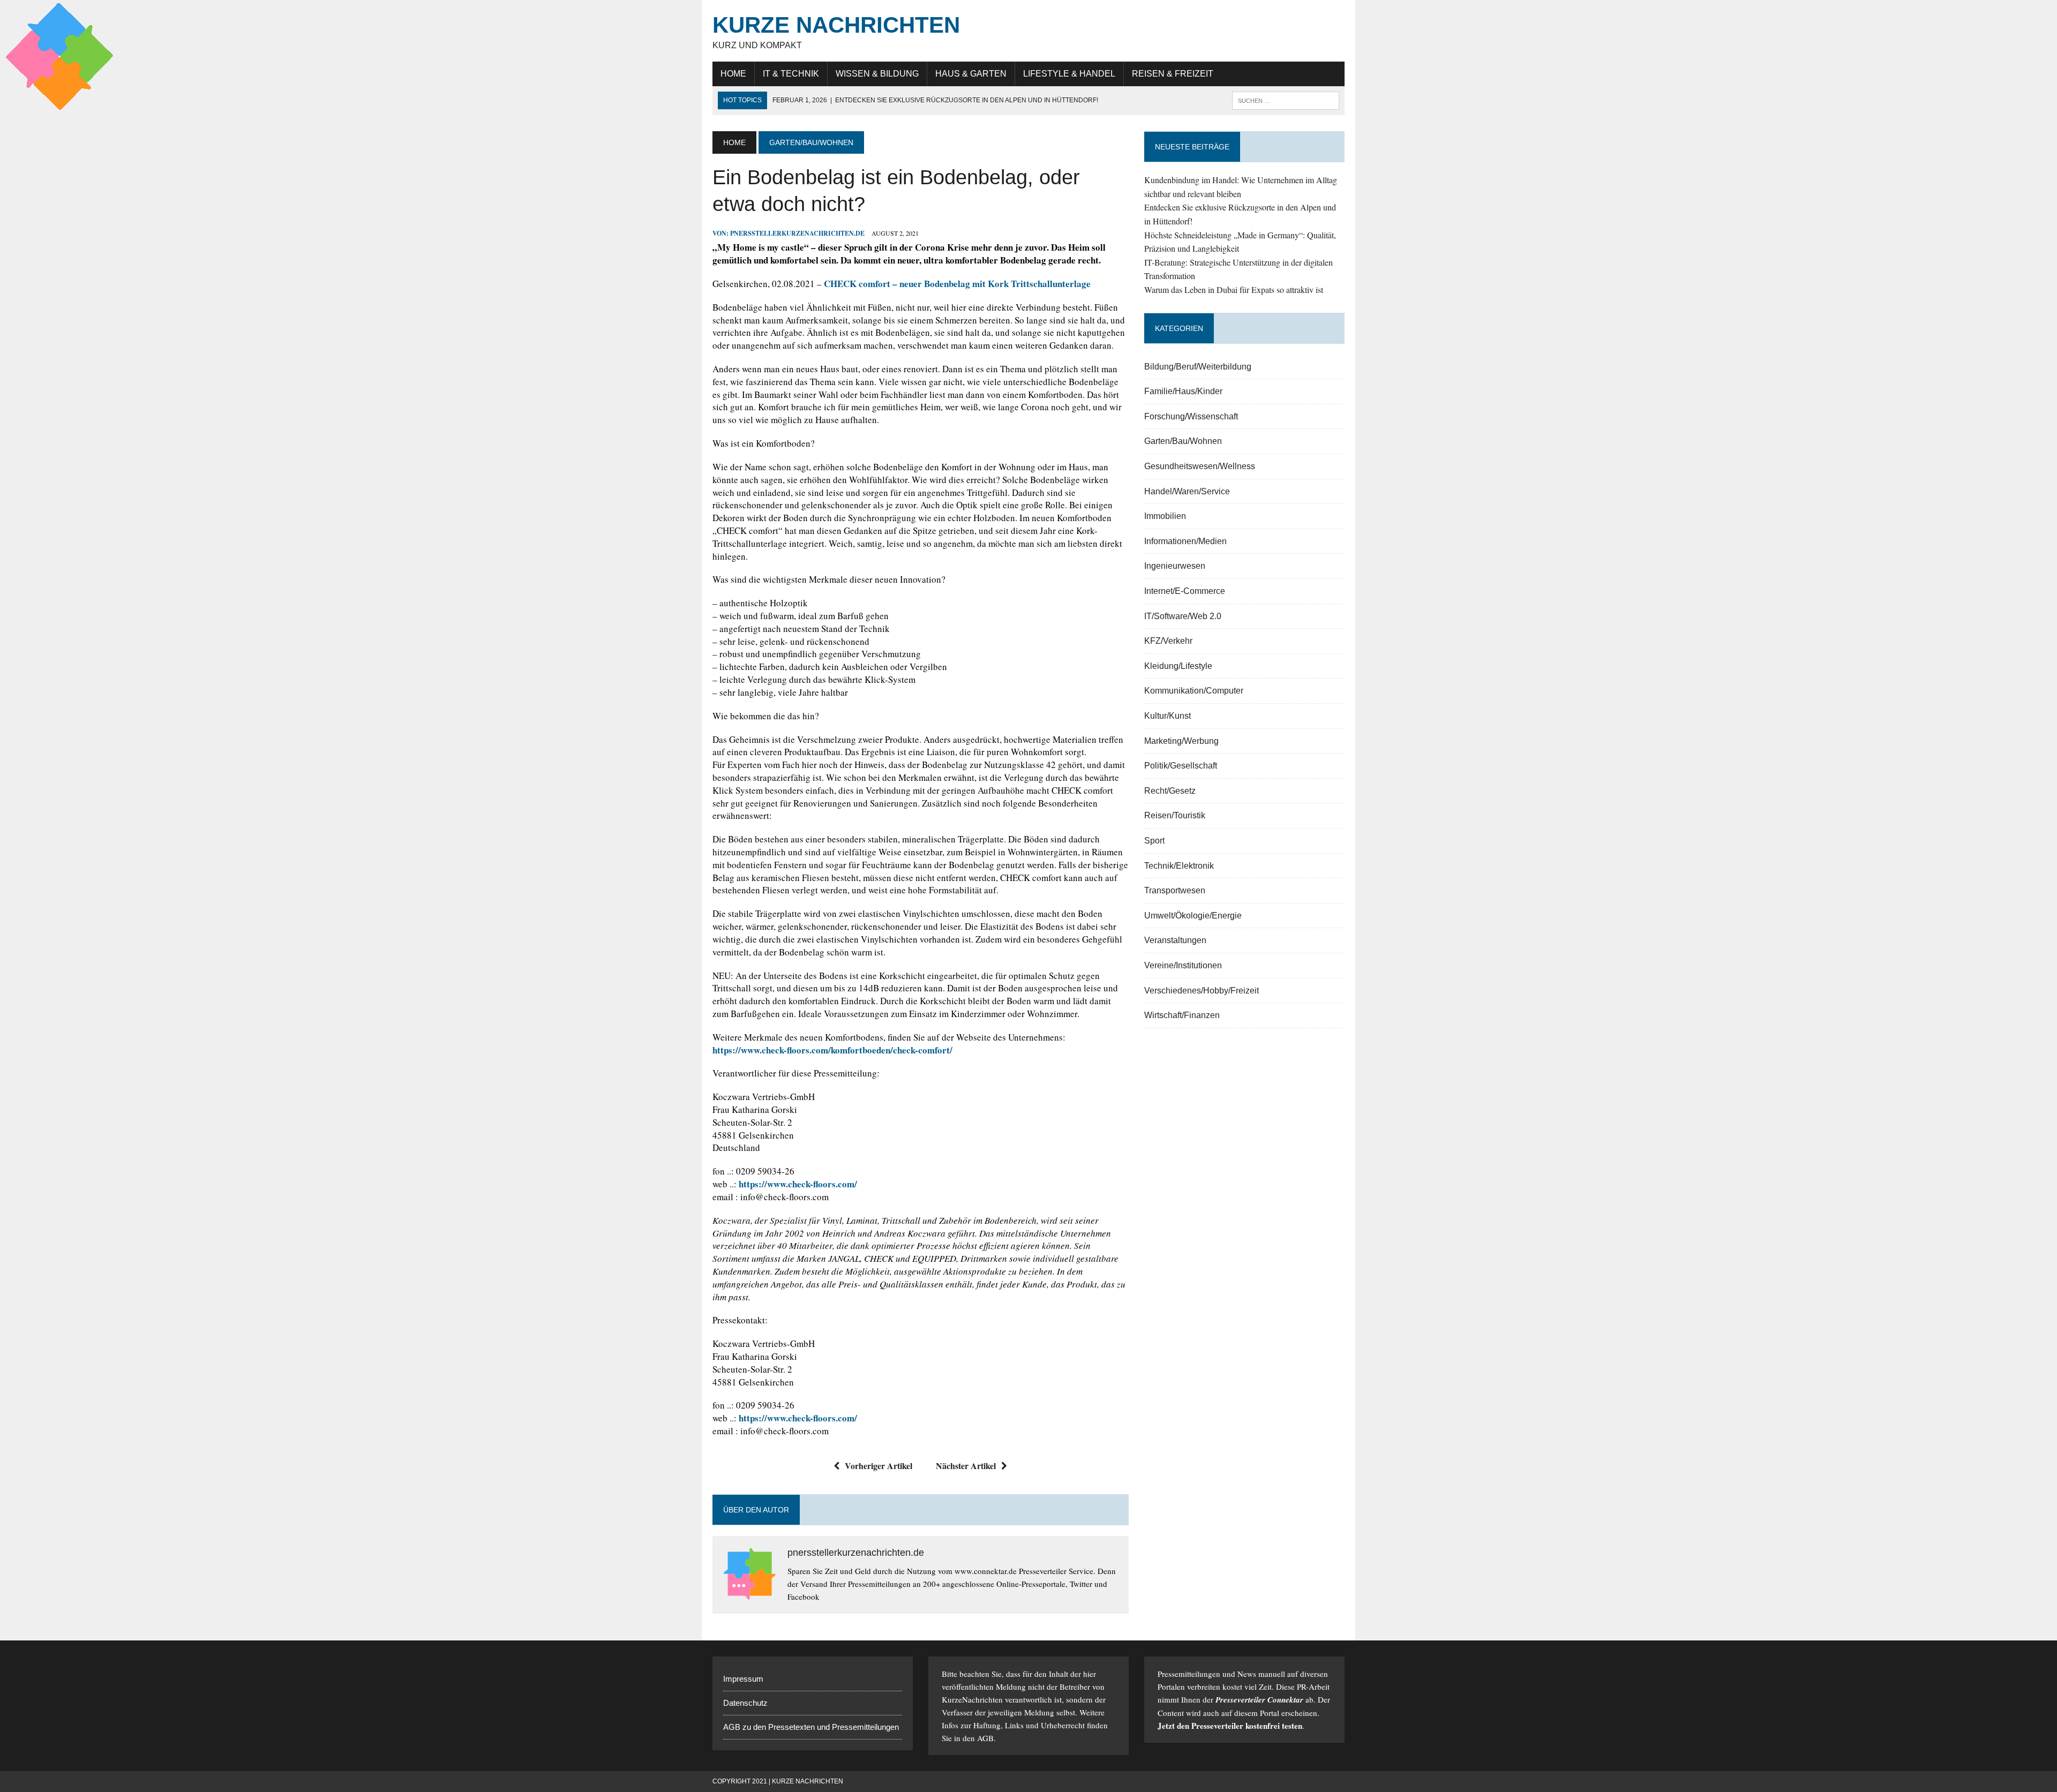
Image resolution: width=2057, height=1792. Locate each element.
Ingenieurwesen (1175, 566)
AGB (985, 1738)
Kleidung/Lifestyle (1178, 666)
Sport (1154, 841)
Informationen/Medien (1185, 541)
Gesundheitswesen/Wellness (1200, 466)
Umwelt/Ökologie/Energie (1193, 916)
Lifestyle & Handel (1069, 74)
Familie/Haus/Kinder (1183, 391)
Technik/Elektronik (1179, 866)
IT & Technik (791, 74)
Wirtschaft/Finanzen (1182, 1015)
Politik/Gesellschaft (1181, 766)
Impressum (743, 1679)
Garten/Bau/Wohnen (1183, 441)
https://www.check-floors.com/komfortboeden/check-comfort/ (832, 1050)
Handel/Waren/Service (1187, 491)
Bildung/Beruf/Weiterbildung (1198, 367)
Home (733, 74)
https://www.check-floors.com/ (798, 1184)
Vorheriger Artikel (879, 1466)
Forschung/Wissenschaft (1191, 416)
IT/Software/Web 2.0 (1183, 616)
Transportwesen (1175, 890)
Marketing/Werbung (1181, 741)
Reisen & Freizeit (1173, 74)
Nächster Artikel (966, 1466)
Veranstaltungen (1175, 940)
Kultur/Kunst (1168, 716)
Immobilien (1165, 516)
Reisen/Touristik (1175, 815)
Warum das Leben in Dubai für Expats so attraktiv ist (1234, 289)
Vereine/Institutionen (1183, 965)
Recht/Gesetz (1170, 791)
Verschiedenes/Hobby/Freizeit (1202, 991)
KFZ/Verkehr (1168, 641)
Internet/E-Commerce (1185, 591)
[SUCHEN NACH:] (1286, 100)
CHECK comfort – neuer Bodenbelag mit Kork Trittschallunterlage (957, 284)
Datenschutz (745, 1703)
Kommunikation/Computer (1194, 691)
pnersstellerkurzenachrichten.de (797, 233)
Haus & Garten (971, 74)
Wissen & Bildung (877, 74)
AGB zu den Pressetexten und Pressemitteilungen (811, 1727)
